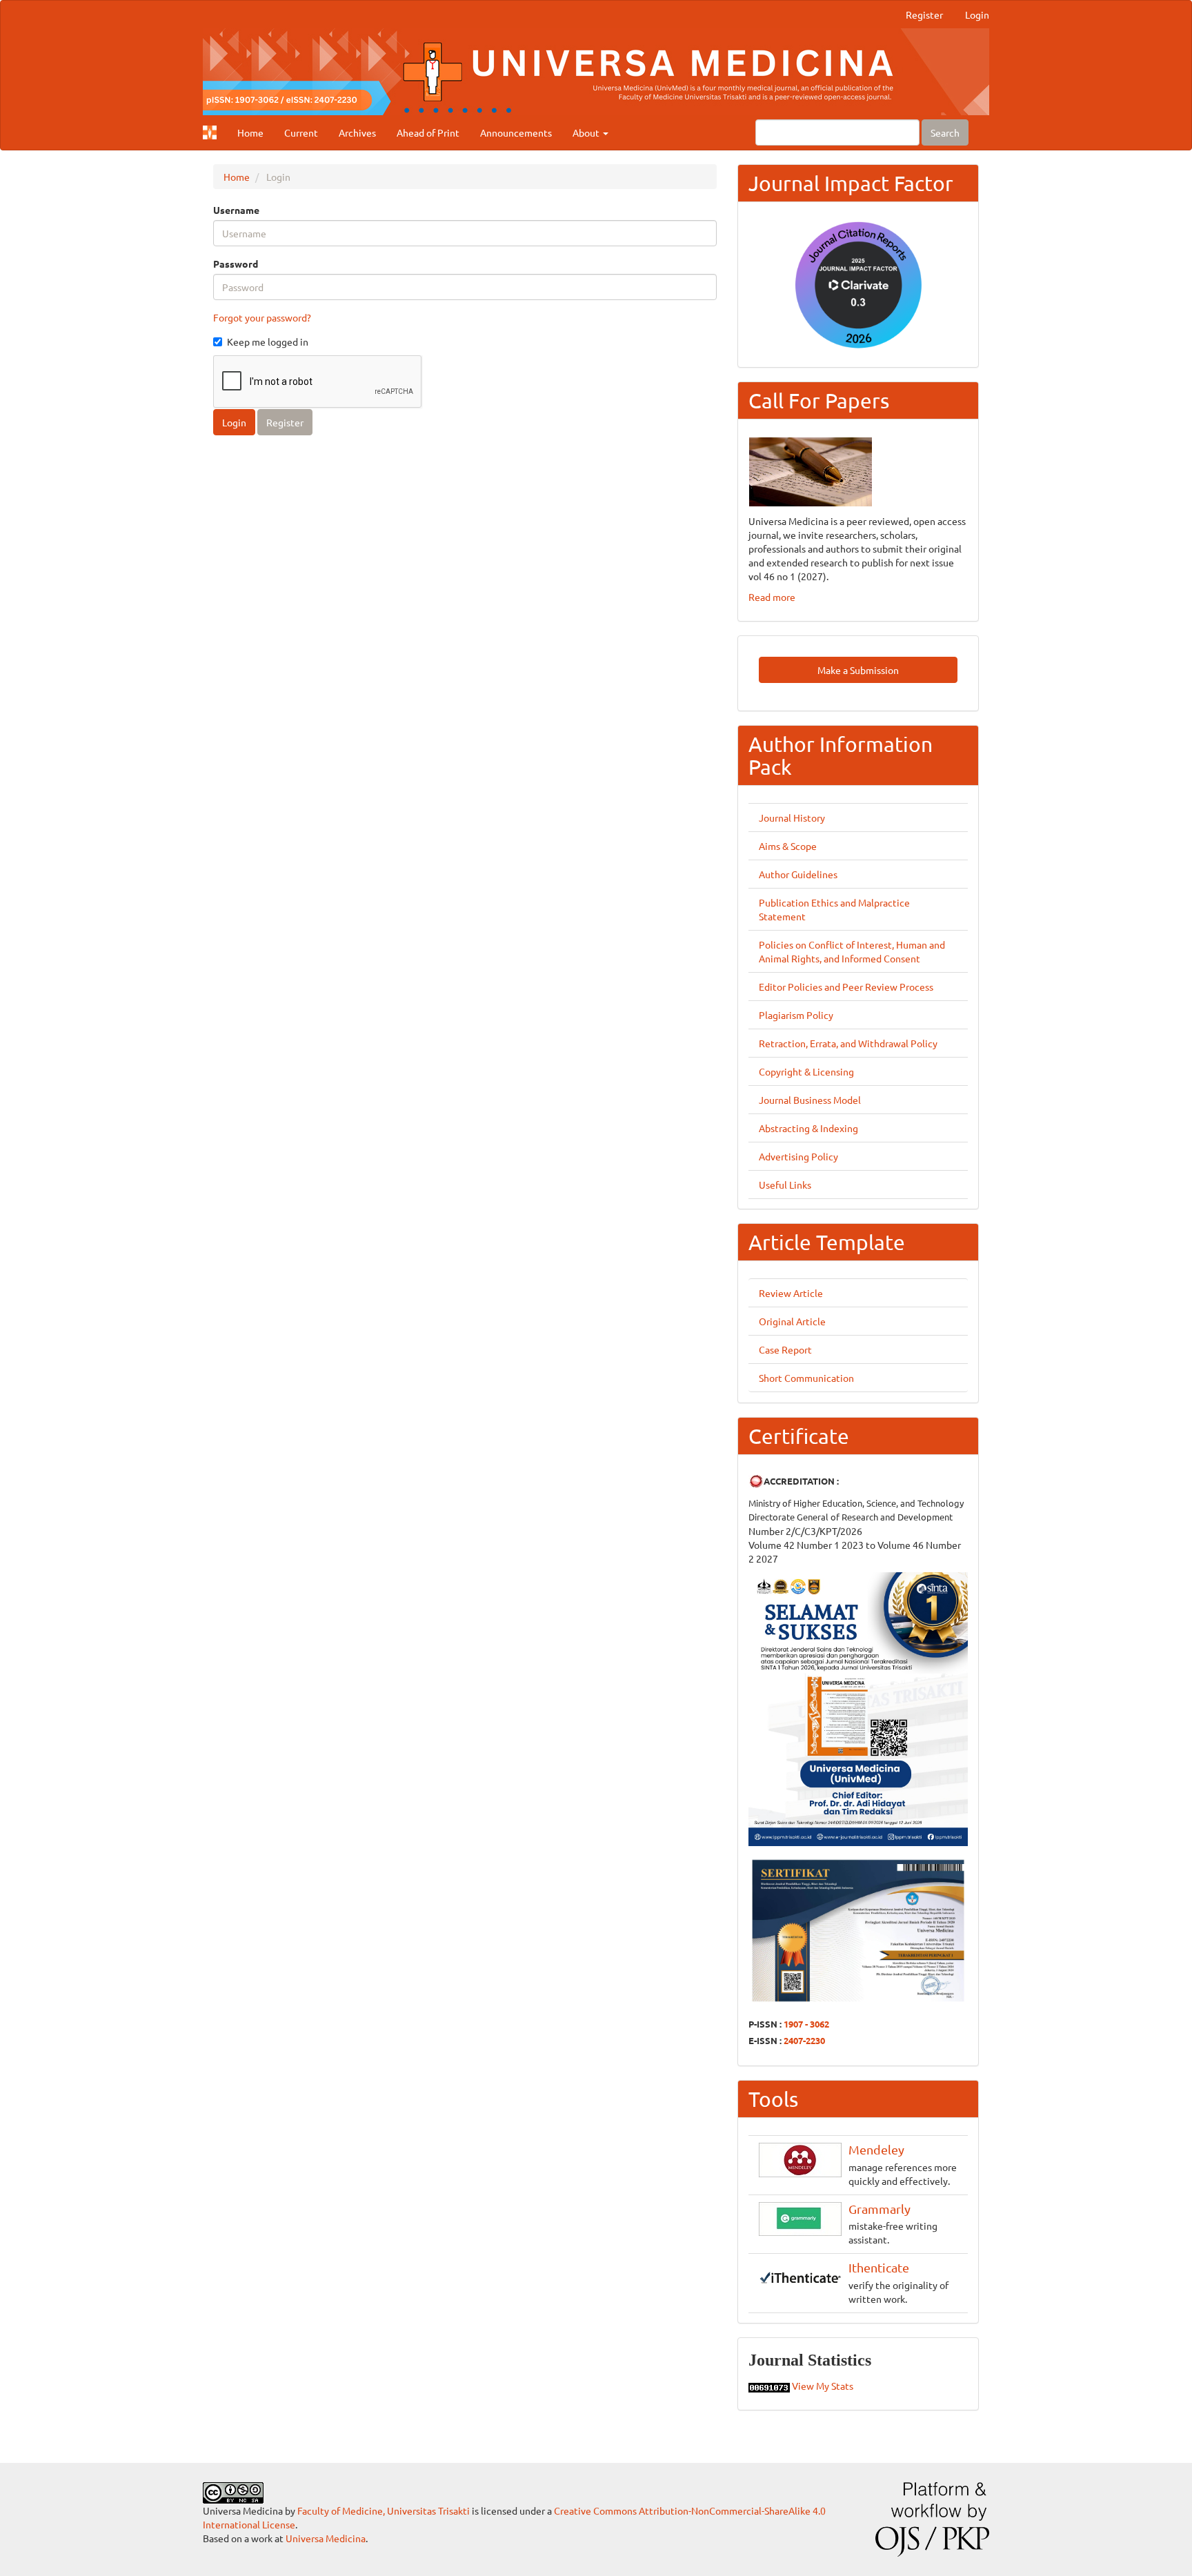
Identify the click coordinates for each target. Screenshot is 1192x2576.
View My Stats (823, 2386)
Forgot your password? (262, 317)
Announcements (516, 132)
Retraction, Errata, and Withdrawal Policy (848, 1043)
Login (977, 14)
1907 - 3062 (806, 2024)
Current (301, 132)
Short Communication (806, 1378)
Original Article (792, 1321)
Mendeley (876, 2149)
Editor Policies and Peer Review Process (846, 987)
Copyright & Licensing (806, 1071)
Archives (357, 132)
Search (945, 132)
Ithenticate (879, 2267)
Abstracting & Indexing (808, 1128)
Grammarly (880, 2209)
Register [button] (285, 422)
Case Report (785, 1349)
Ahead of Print (428, 132)
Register (924, 14)
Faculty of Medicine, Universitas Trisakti (384, 2510)
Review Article (791, 1293)
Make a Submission (858, 670)
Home (250, 132)
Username (236, 210)
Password (236, 264)
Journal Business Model (810, 1100)
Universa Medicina (326, 2538)
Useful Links (785, 1185)
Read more (772, 597)
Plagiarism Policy (796, 1015)
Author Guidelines (798, 874)
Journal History (792, 818)
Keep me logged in (268, 341)
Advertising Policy (798, 1156)
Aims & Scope (788, 846)
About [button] (587, 132)
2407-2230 (804, 2040)
